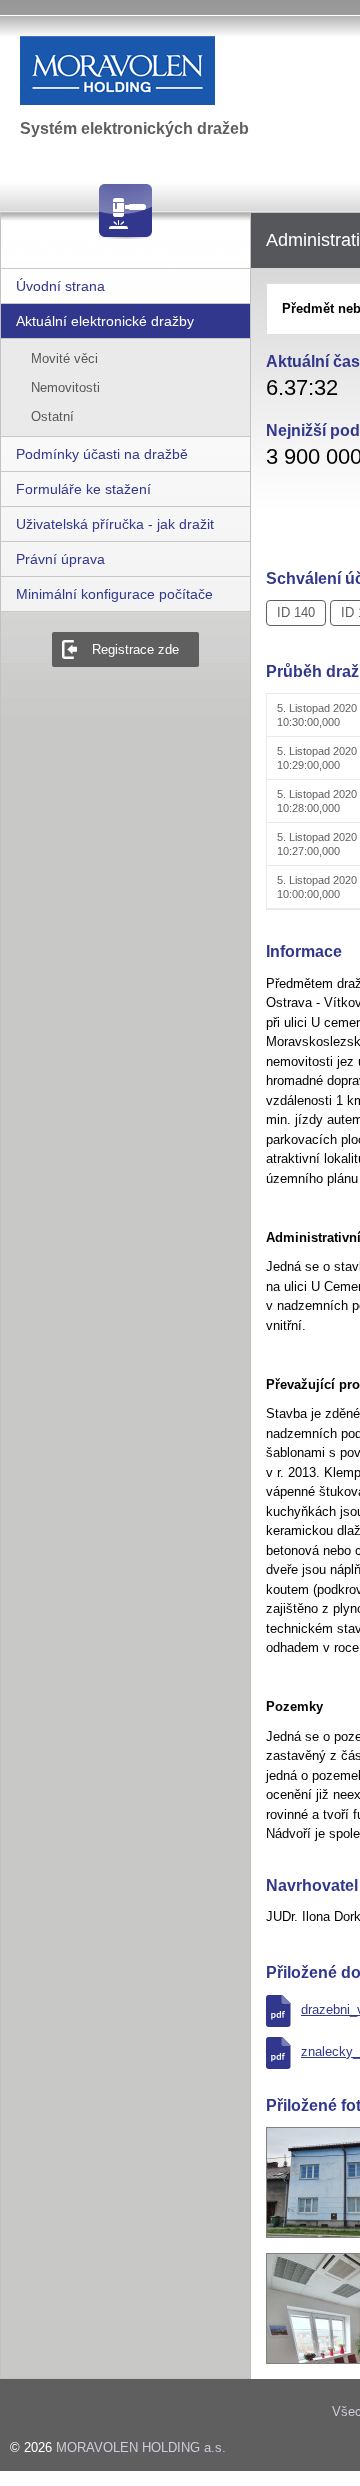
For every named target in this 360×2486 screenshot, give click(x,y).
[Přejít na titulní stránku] (168, 70)
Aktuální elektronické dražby (105, 321)
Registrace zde (135, 649)
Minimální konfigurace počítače (114, 594)
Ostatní (52, 416)
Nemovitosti (65, 387)
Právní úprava (60, 559)
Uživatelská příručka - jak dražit (115, 524)
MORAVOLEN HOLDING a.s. (141, 2447)
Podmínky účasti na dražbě (102, 454)
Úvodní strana (60, 286)
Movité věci (64, 358)
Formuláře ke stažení (83, 489)
